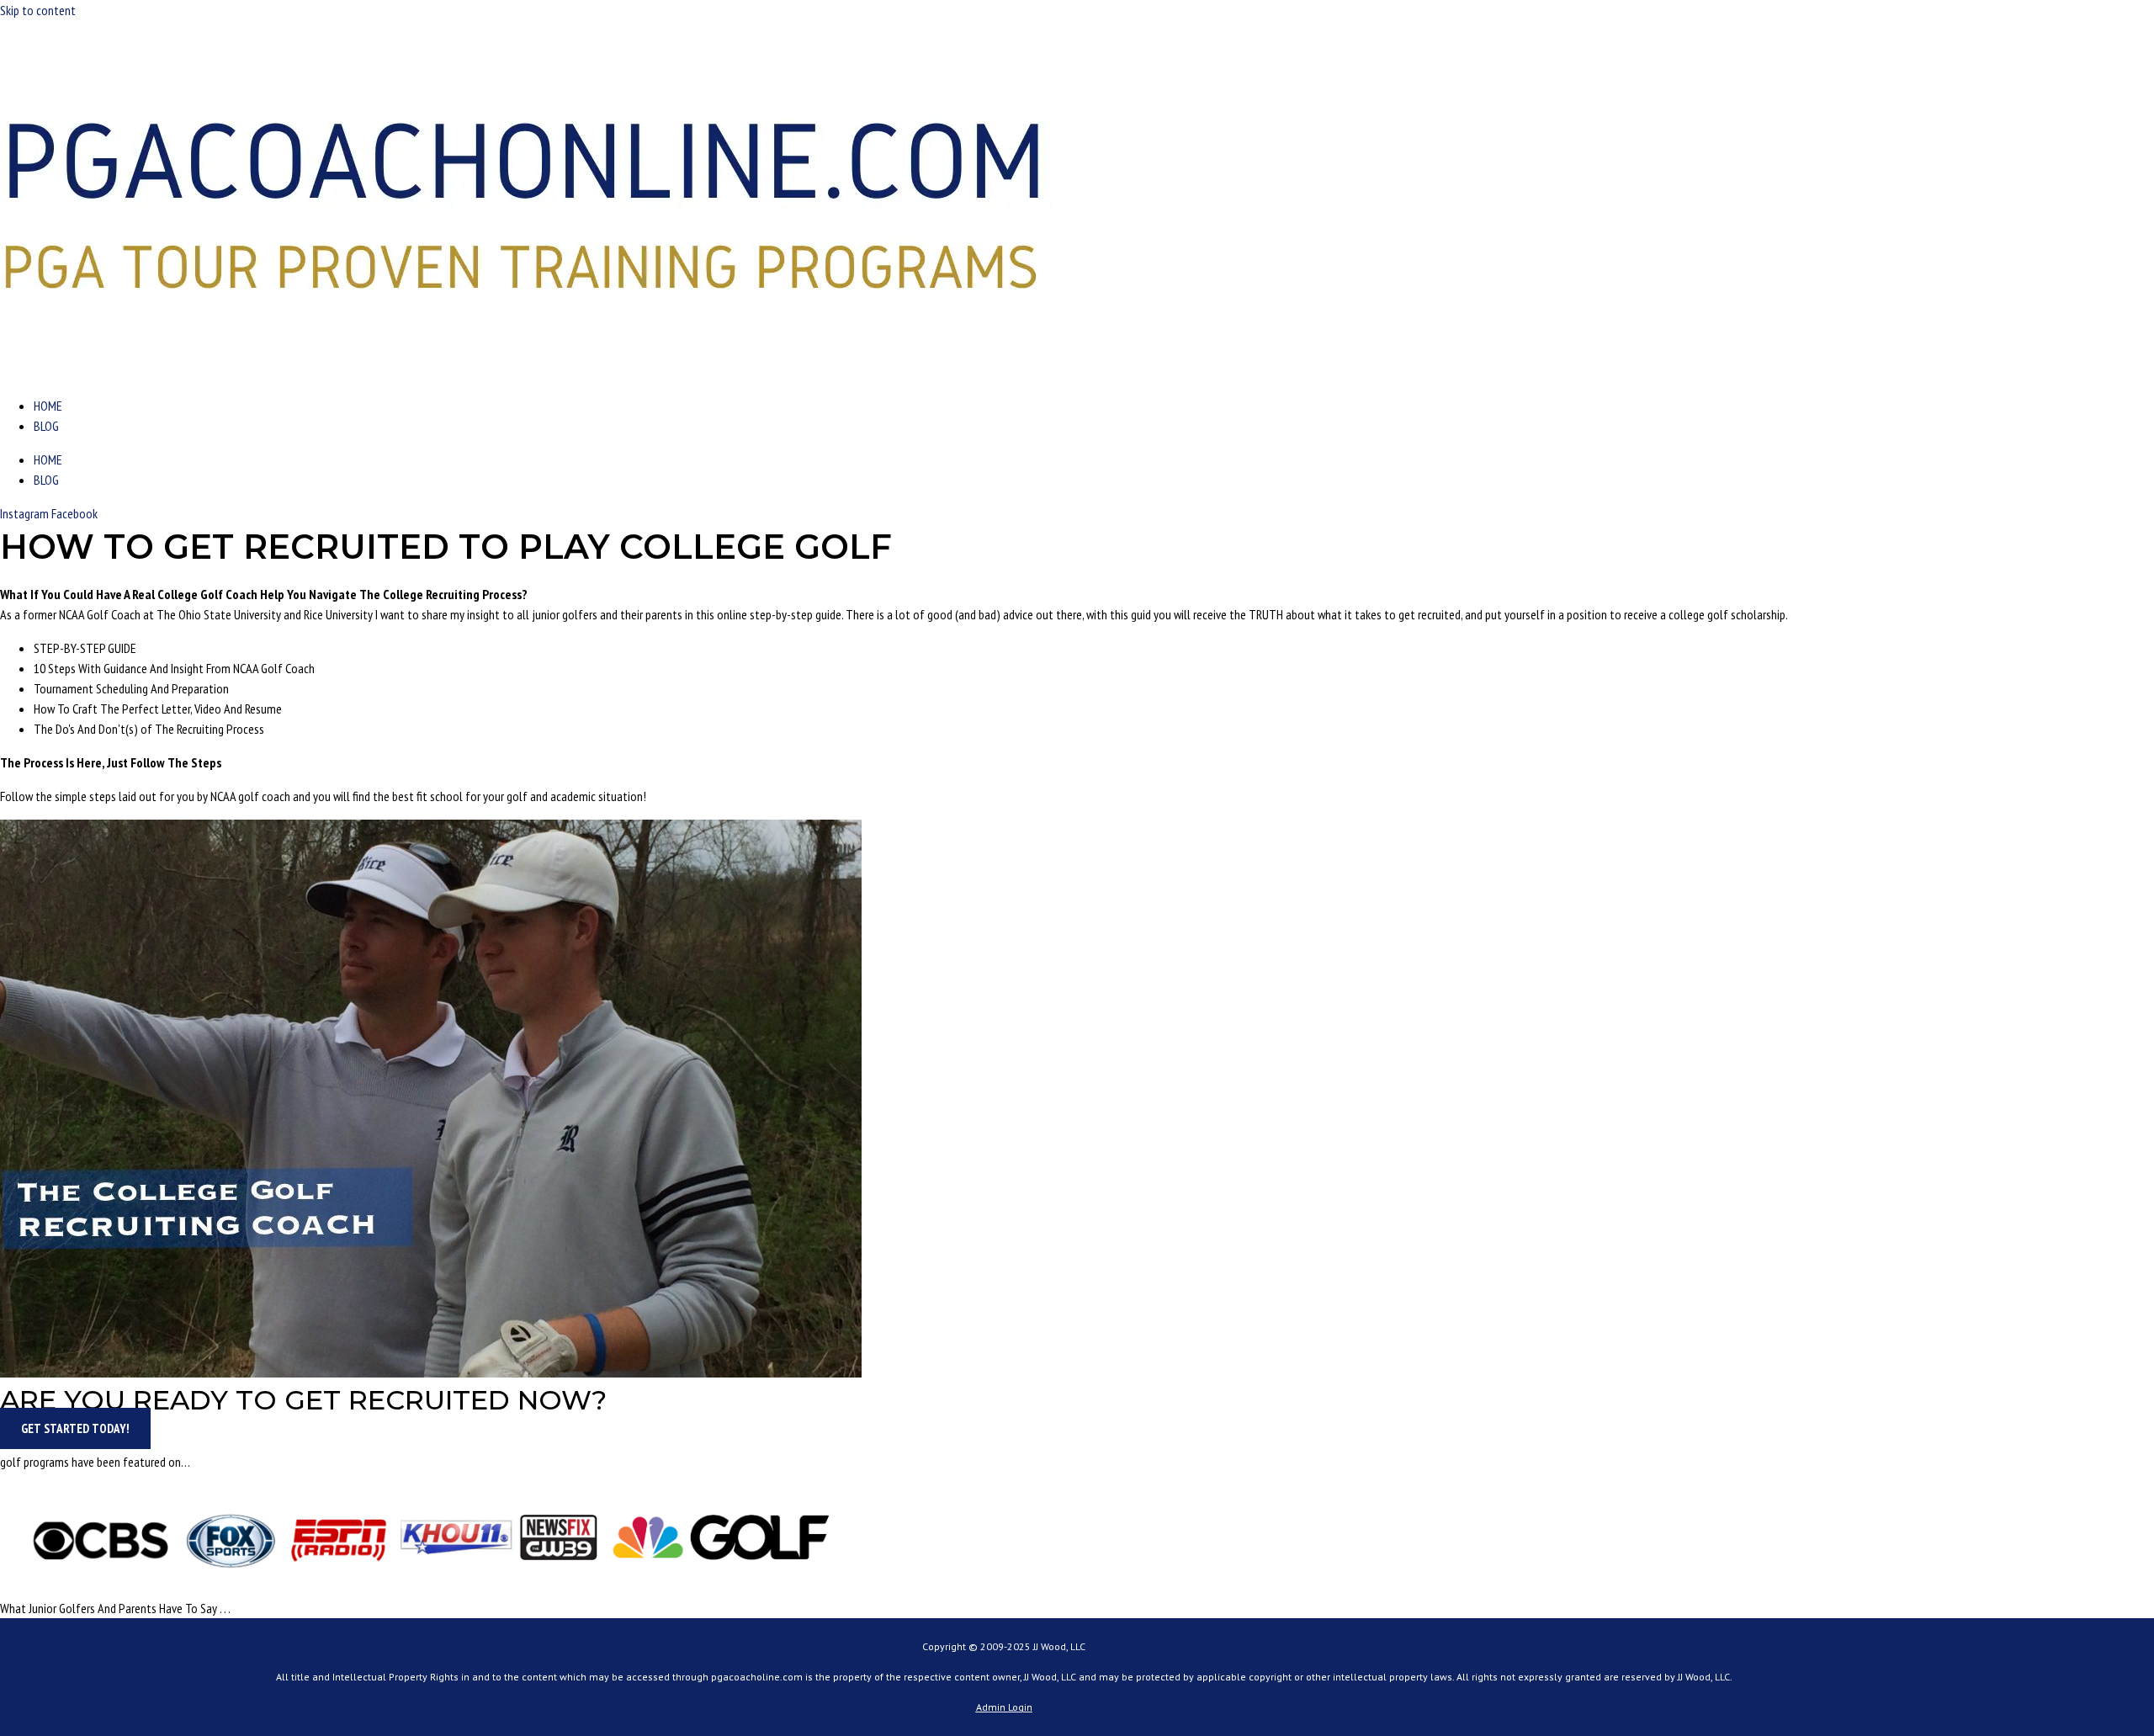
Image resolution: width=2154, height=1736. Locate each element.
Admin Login (1004, 1707)
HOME (48, 406)
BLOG (46, 426)
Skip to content (38, 10)
